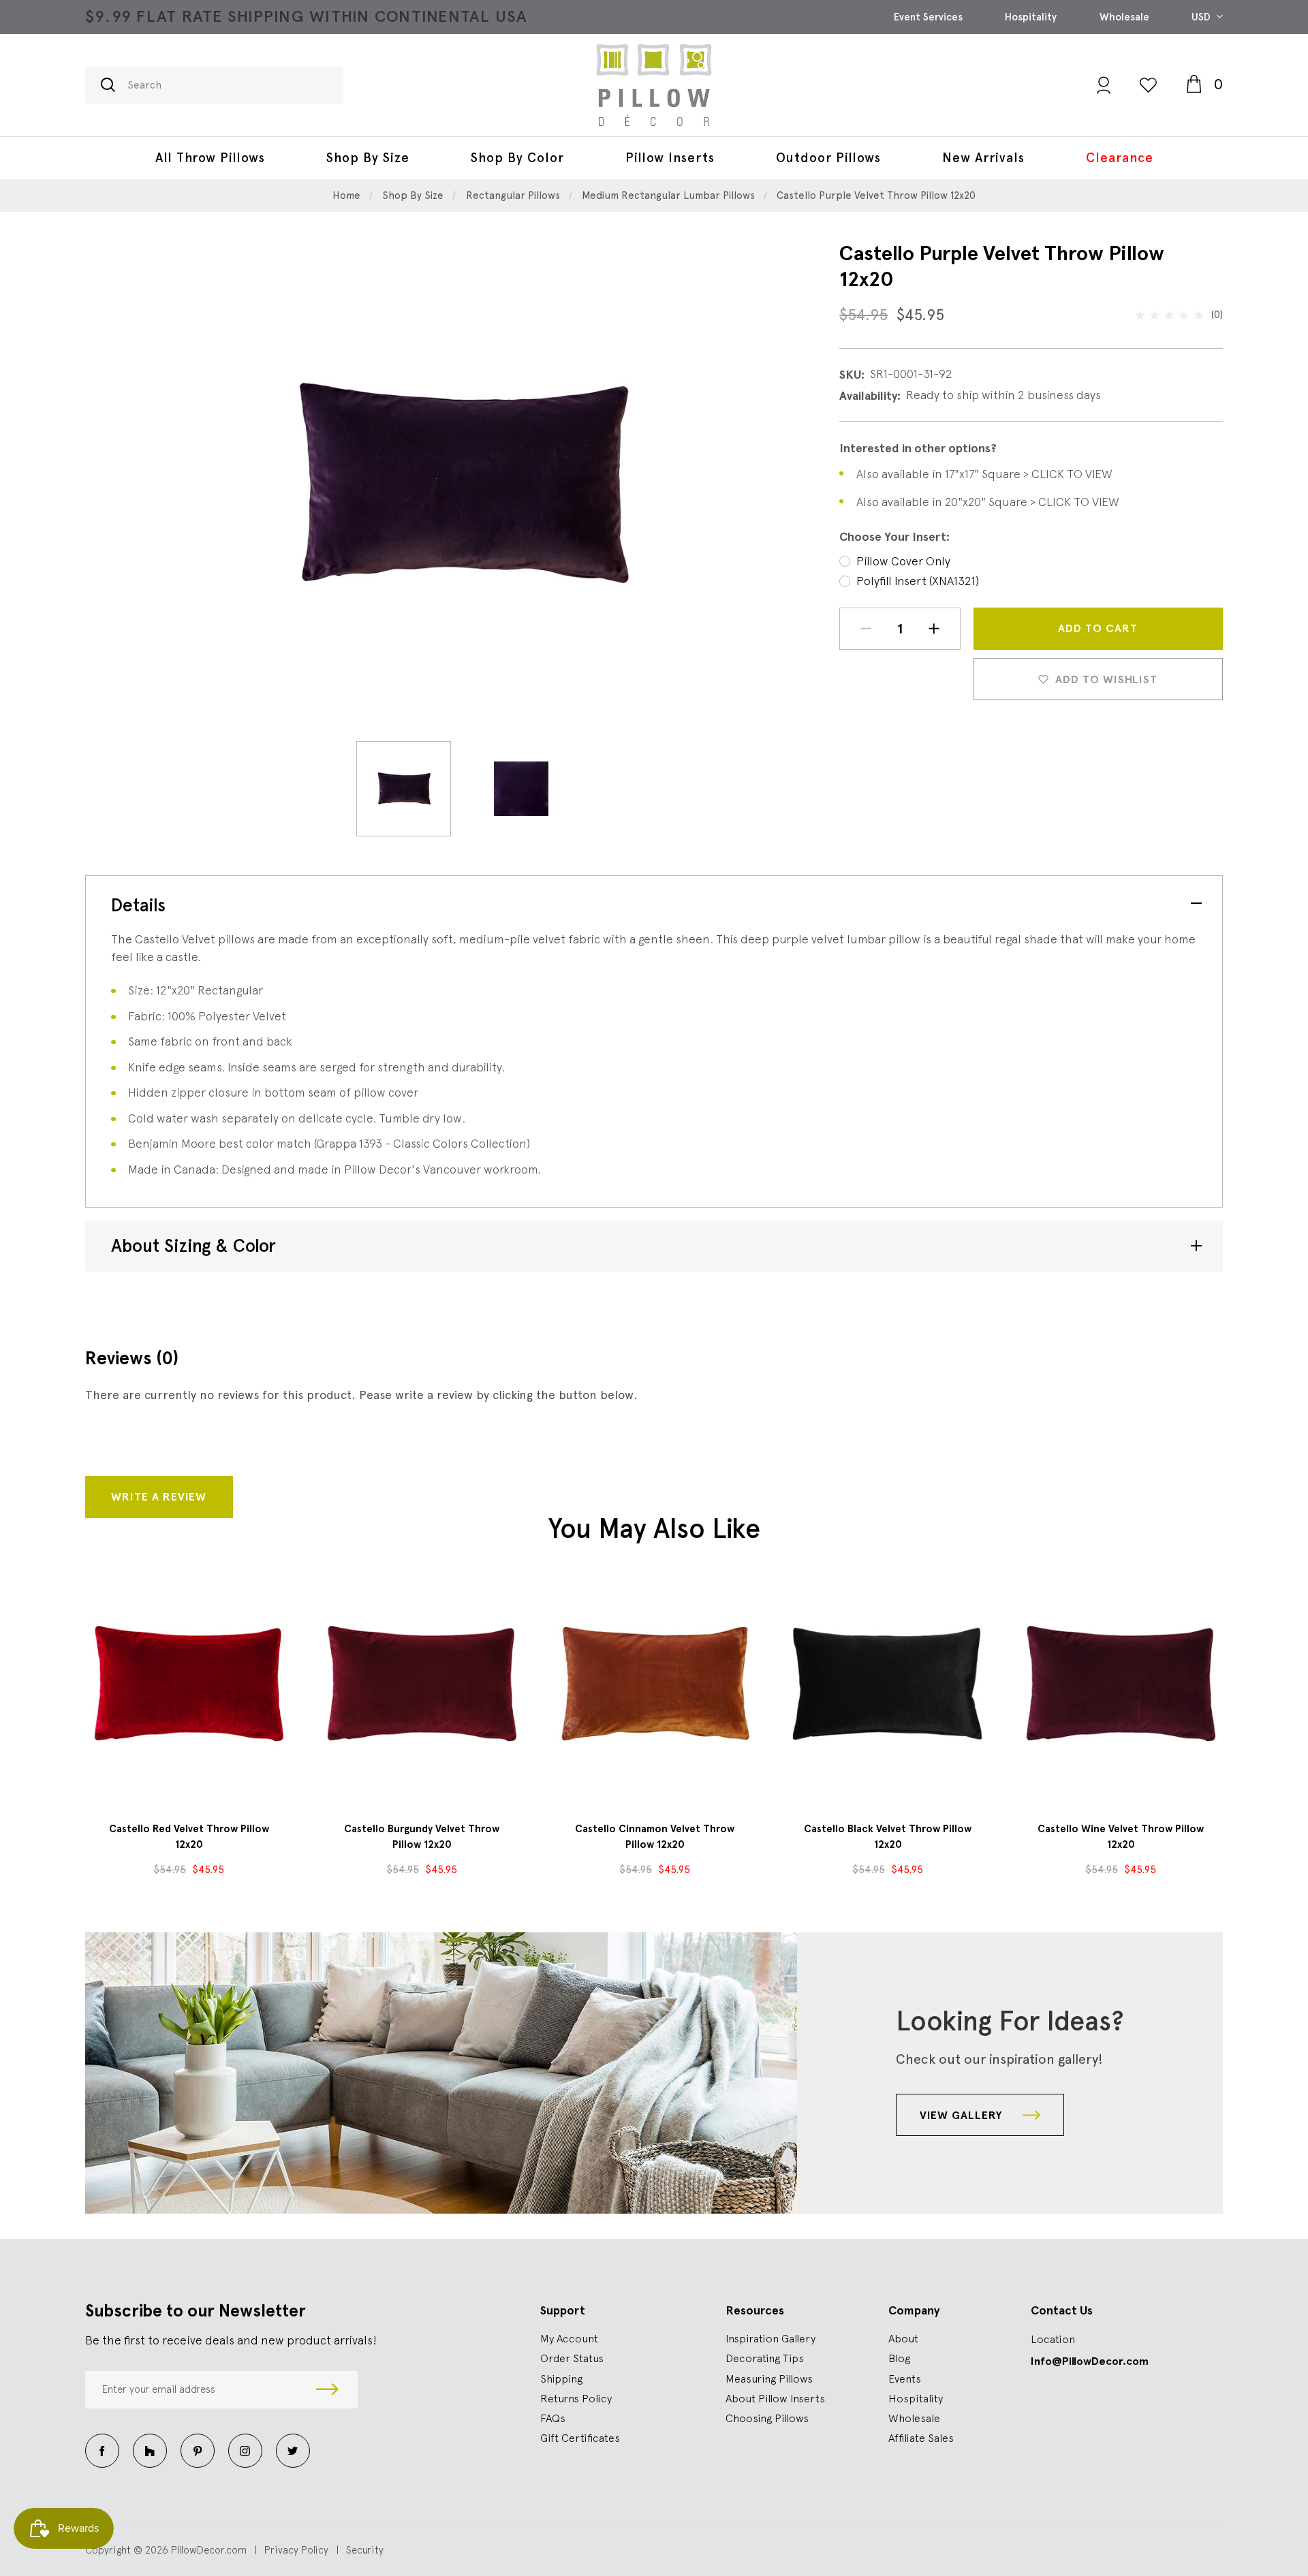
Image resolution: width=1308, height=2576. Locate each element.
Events (905, 2378)
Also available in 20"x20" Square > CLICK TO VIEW (988, 502)
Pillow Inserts (670, 158)
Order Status (572, 2358)
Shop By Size (368, 158)
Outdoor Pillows (828, 158)
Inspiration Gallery (770, 2338)
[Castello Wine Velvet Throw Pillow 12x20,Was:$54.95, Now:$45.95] (1121, 1684)
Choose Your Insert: (894, 537)
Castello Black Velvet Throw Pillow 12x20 (888, 1837)
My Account (569, 2338)
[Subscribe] (327, 2390)
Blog (899, 2358)
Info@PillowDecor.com (1090, 2361)
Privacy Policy (296, 2550)
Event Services (928, 17)
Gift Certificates (580, 2438)
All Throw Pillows (210, 158)
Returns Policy (576, 2398)
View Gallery (963, 2115)
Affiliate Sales (921, 2438)
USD (1202, 17)
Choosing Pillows (767, 2418)
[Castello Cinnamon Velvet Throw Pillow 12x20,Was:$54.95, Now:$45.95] (655, 1684)
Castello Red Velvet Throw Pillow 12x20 (189, 1837)
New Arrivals (983, 158)
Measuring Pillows (769, 2378)
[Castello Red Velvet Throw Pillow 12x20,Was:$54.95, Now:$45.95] (189, 1684)
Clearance (1120, 158)
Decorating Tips (765, 2358)
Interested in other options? (918, 448)
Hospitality (1031, 17)
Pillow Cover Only (903, 561)
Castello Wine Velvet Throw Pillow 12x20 (1121, 1837)
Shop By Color (517, 158)
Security (365, 2550)
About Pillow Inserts (775, 2398)
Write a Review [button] (159, 1497)
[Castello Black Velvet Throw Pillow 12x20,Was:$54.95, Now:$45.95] (888, 1684)
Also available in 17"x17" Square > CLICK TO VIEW (984, 474)
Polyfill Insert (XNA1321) (918, 581)
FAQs (553, 2418)
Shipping (561, 2378)
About (903, 2338)
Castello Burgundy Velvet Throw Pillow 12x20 (422, 1837)
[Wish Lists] (1148, 85)
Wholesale (1124, 17)
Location (1053, 2339)
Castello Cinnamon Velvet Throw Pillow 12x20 (655, 1837)
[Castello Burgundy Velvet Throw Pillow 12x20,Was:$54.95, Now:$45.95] (422, 1684)
